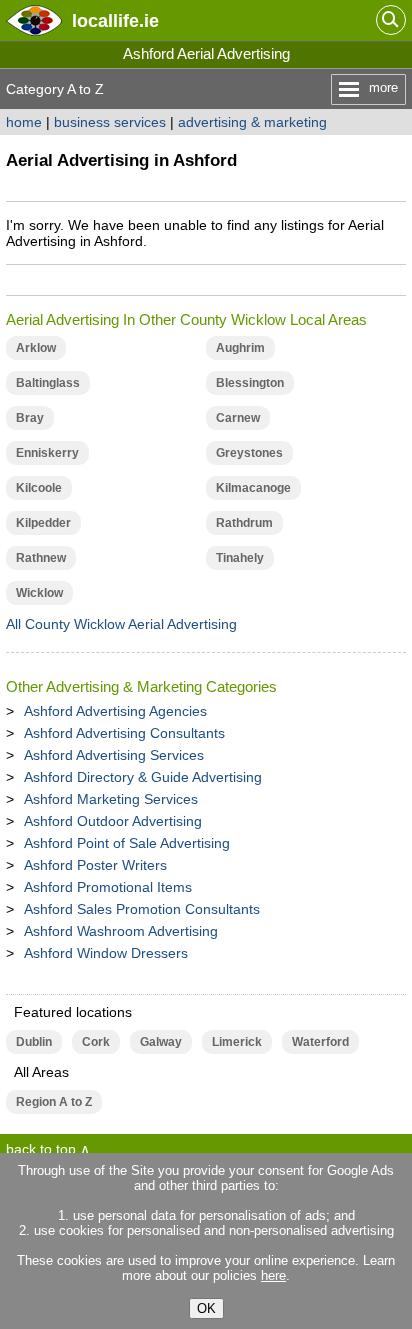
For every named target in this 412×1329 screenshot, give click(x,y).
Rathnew (41, 558)
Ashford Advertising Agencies (115, 711)
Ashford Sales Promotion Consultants (142, 909)
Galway (161, 1042)
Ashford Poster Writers (95, 865)
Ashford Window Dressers (106, 953)
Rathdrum (244, 523)
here (273, 1275)
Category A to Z (55, 89)
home (24, 122)
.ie (115, 20)
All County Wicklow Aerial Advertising (121, 624)
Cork (96, 1042)
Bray (30, 418)
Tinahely (240, 558)
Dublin (34, 1042)
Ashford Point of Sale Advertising (127, 843)
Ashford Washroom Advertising (121, 931)
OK (206, 1308)
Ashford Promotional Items (108, 887)
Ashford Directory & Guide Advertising (143, 777)
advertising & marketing (252, 122)
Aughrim (240, 348)
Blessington (250, 383)
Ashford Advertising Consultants (124, 733)
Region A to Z (54, 1102)
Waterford (320, 1042)
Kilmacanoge (253, 488)
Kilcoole (39, 488)
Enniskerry (47, 453)
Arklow (36, 348)
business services (110, 122)
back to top (41, 1149)
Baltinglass (48, 383)
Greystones (249, 453)
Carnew (238, 418)
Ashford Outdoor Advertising (113, 821)
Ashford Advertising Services (114, 755)
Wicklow (39, 593)
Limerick (237, 1042)
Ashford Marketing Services (111, 799)
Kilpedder (43, 523)
